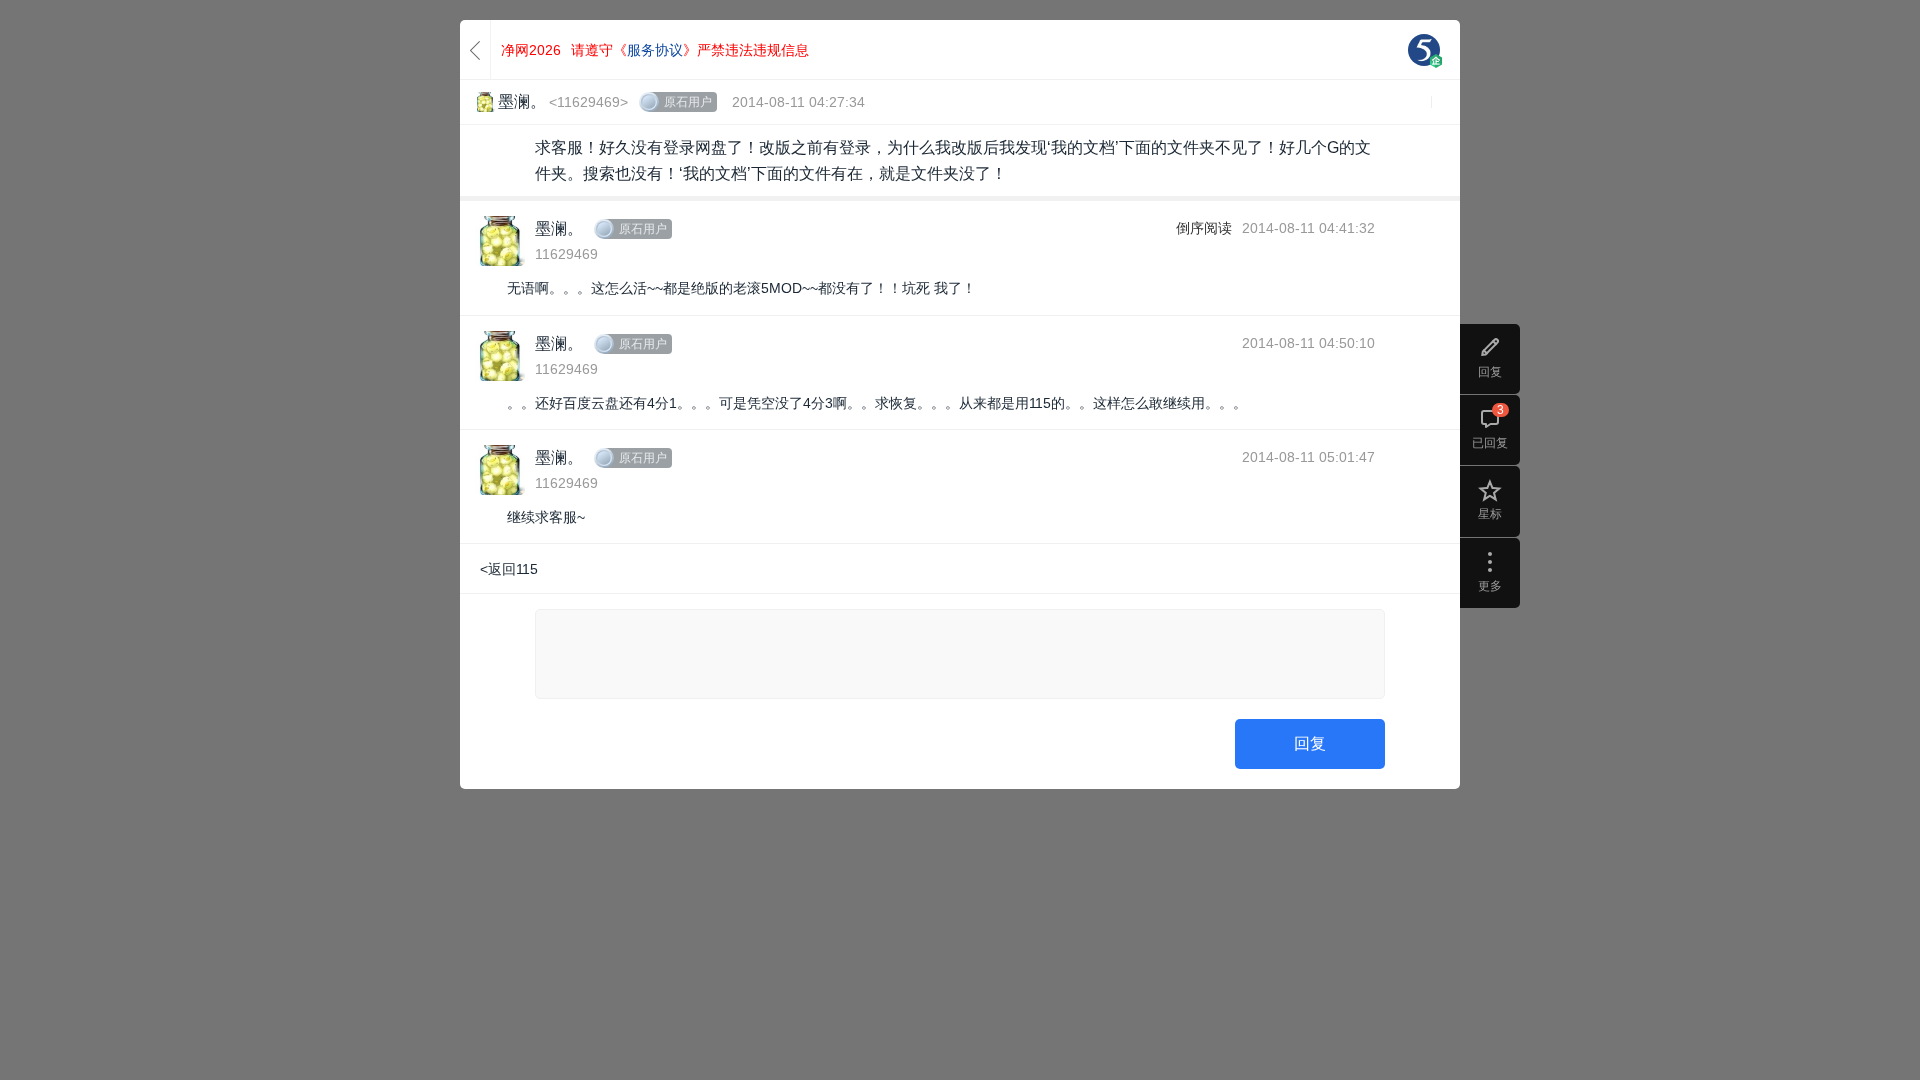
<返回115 (509, 569)
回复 (1310, 743)
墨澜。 (559, 228)
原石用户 (688, 102)
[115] (1424, 50)
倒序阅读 (1204, 228)
